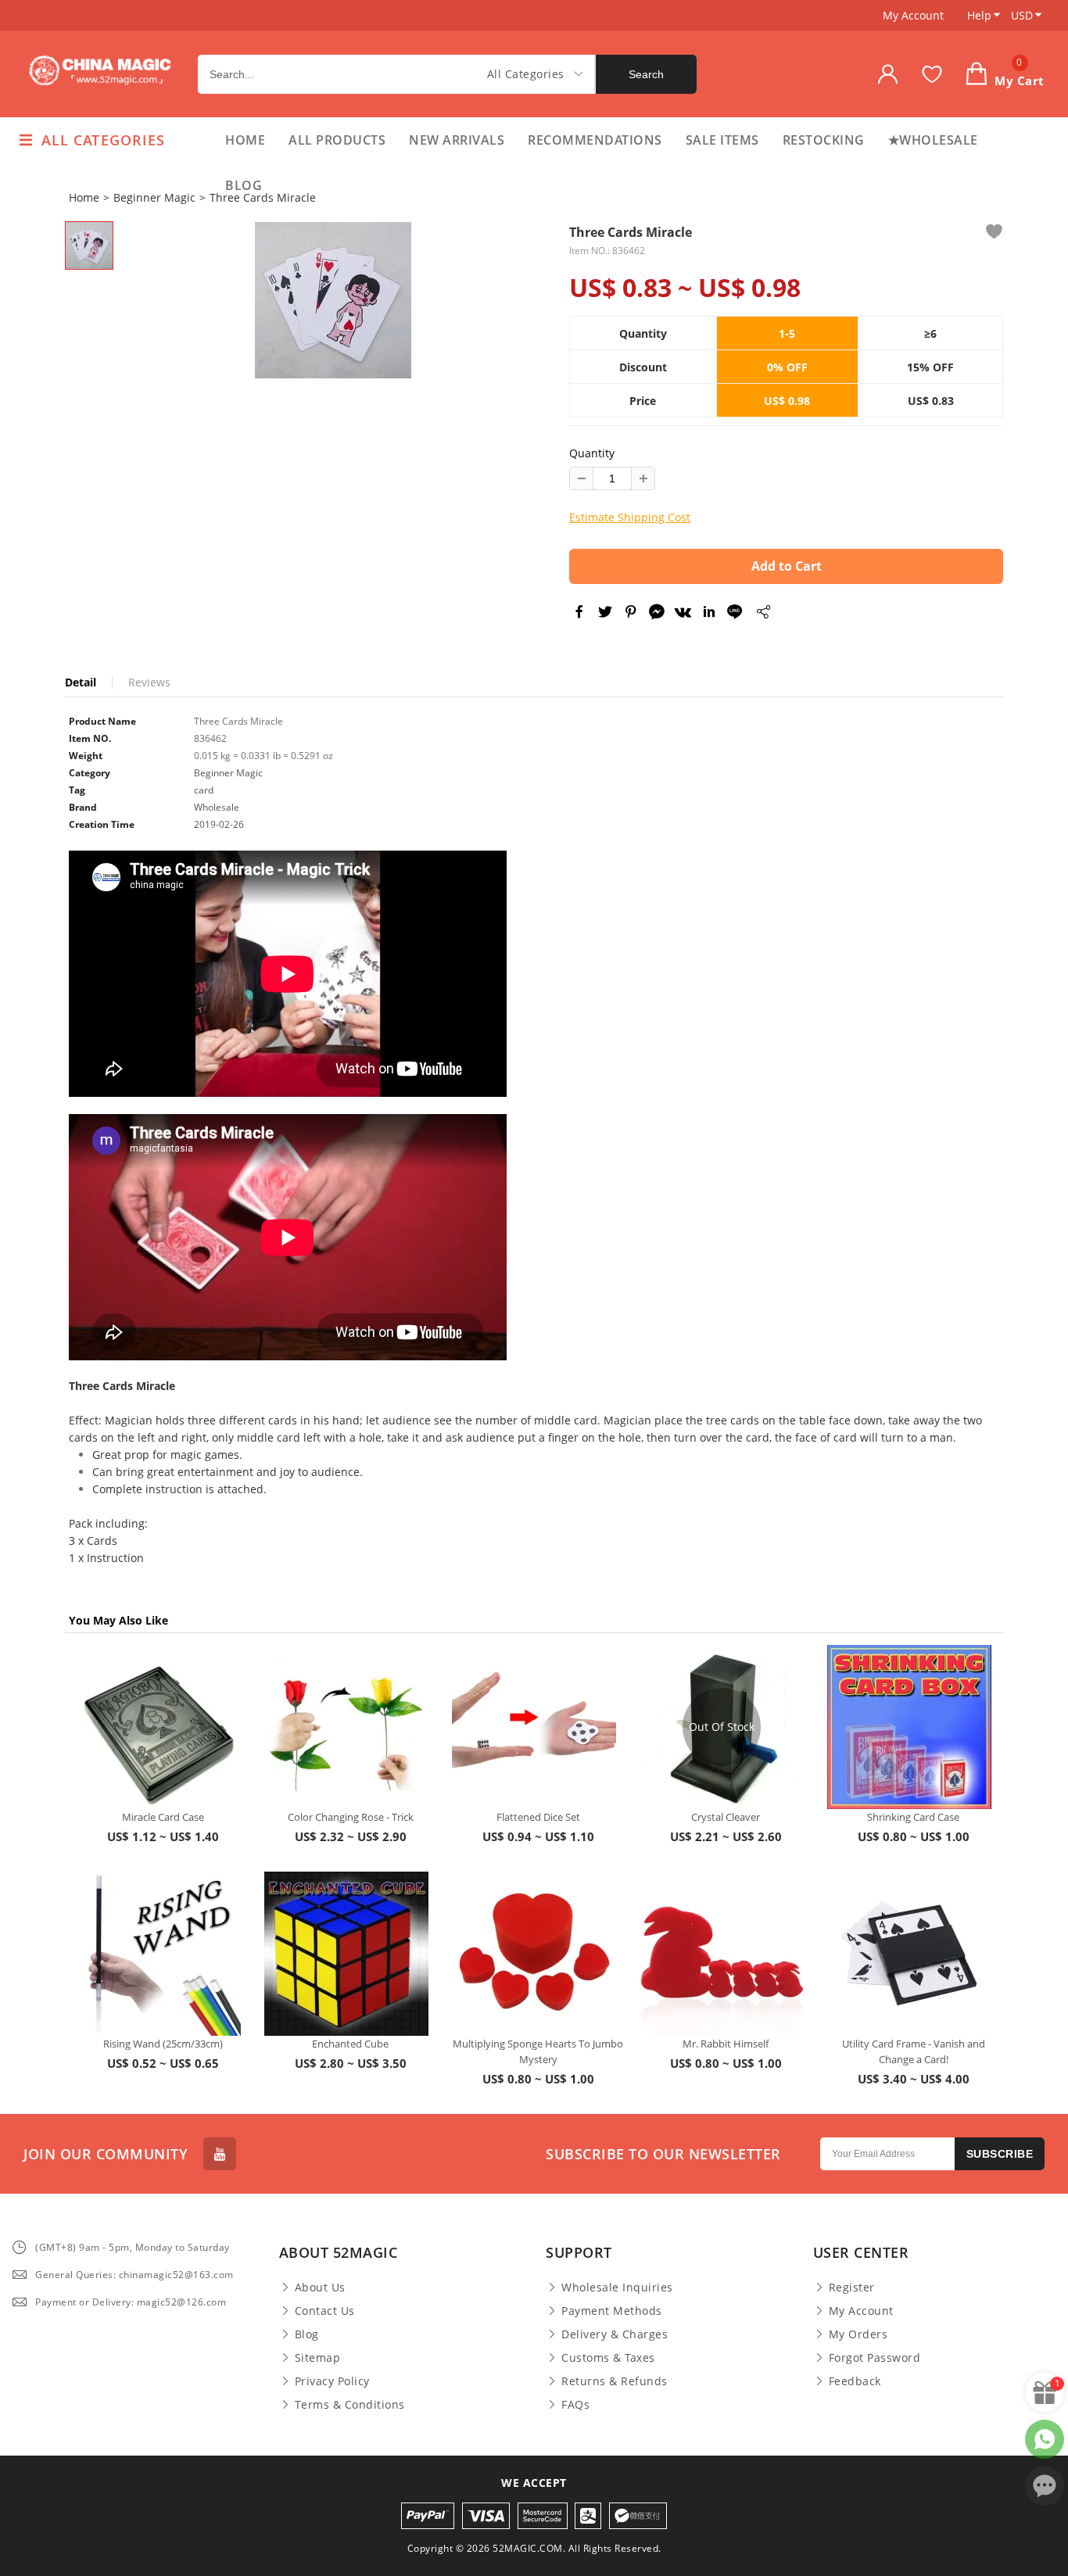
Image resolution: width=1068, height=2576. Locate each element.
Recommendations (595, 140)
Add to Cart (787, 566)
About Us (320, 2288)
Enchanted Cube (350, 2044)
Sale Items (722, 140)
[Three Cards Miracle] (333, 300)
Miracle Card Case (163, 1817)
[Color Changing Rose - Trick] (346, 1727)
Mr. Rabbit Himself (726, 2044)
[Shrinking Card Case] (909, 1727)
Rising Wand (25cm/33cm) (163, 2044)
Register (852, 2288)
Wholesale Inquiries (617, 2288)
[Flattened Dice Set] (534, 1727)
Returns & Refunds (615, 2381)
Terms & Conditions (350, 2405)
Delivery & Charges (615, 2334)
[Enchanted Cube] (346, 1954)
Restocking (824, 140)
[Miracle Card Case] (159, 1727)
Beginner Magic (154, 197)
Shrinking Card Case (913, 1817)
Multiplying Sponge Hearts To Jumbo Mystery (538, 2051)
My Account (913, 15)
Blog (244, 185)
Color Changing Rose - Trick (351, 1817)
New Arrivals (457, 140)
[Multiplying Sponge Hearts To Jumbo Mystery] (534, 1954)
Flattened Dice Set (538, 1817)
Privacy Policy (332, 2381)
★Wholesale (933, 140)
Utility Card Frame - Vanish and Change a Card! (914, 2051)
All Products (337, 140)
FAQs (575, 2405)
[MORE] (763, 614)
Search (646, 74)
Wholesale (217, 807)
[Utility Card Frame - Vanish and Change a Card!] (909, 1954)
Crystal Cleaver (726, 1817)
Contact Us (325, 2311)
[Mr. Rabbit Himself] (722, 1954)
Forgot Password (875, 2358)
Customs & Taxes (608, 2358)
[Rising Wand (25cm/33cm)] (159, 1954)
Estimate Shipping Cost (630, 517)
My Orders (858, 2334)
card (204, 790)
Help (979, 15)
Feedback (855, 2381)
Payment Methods (612, 2311)
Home (245, 140)
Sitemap (318, 2358)
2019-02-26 (219, 824)
